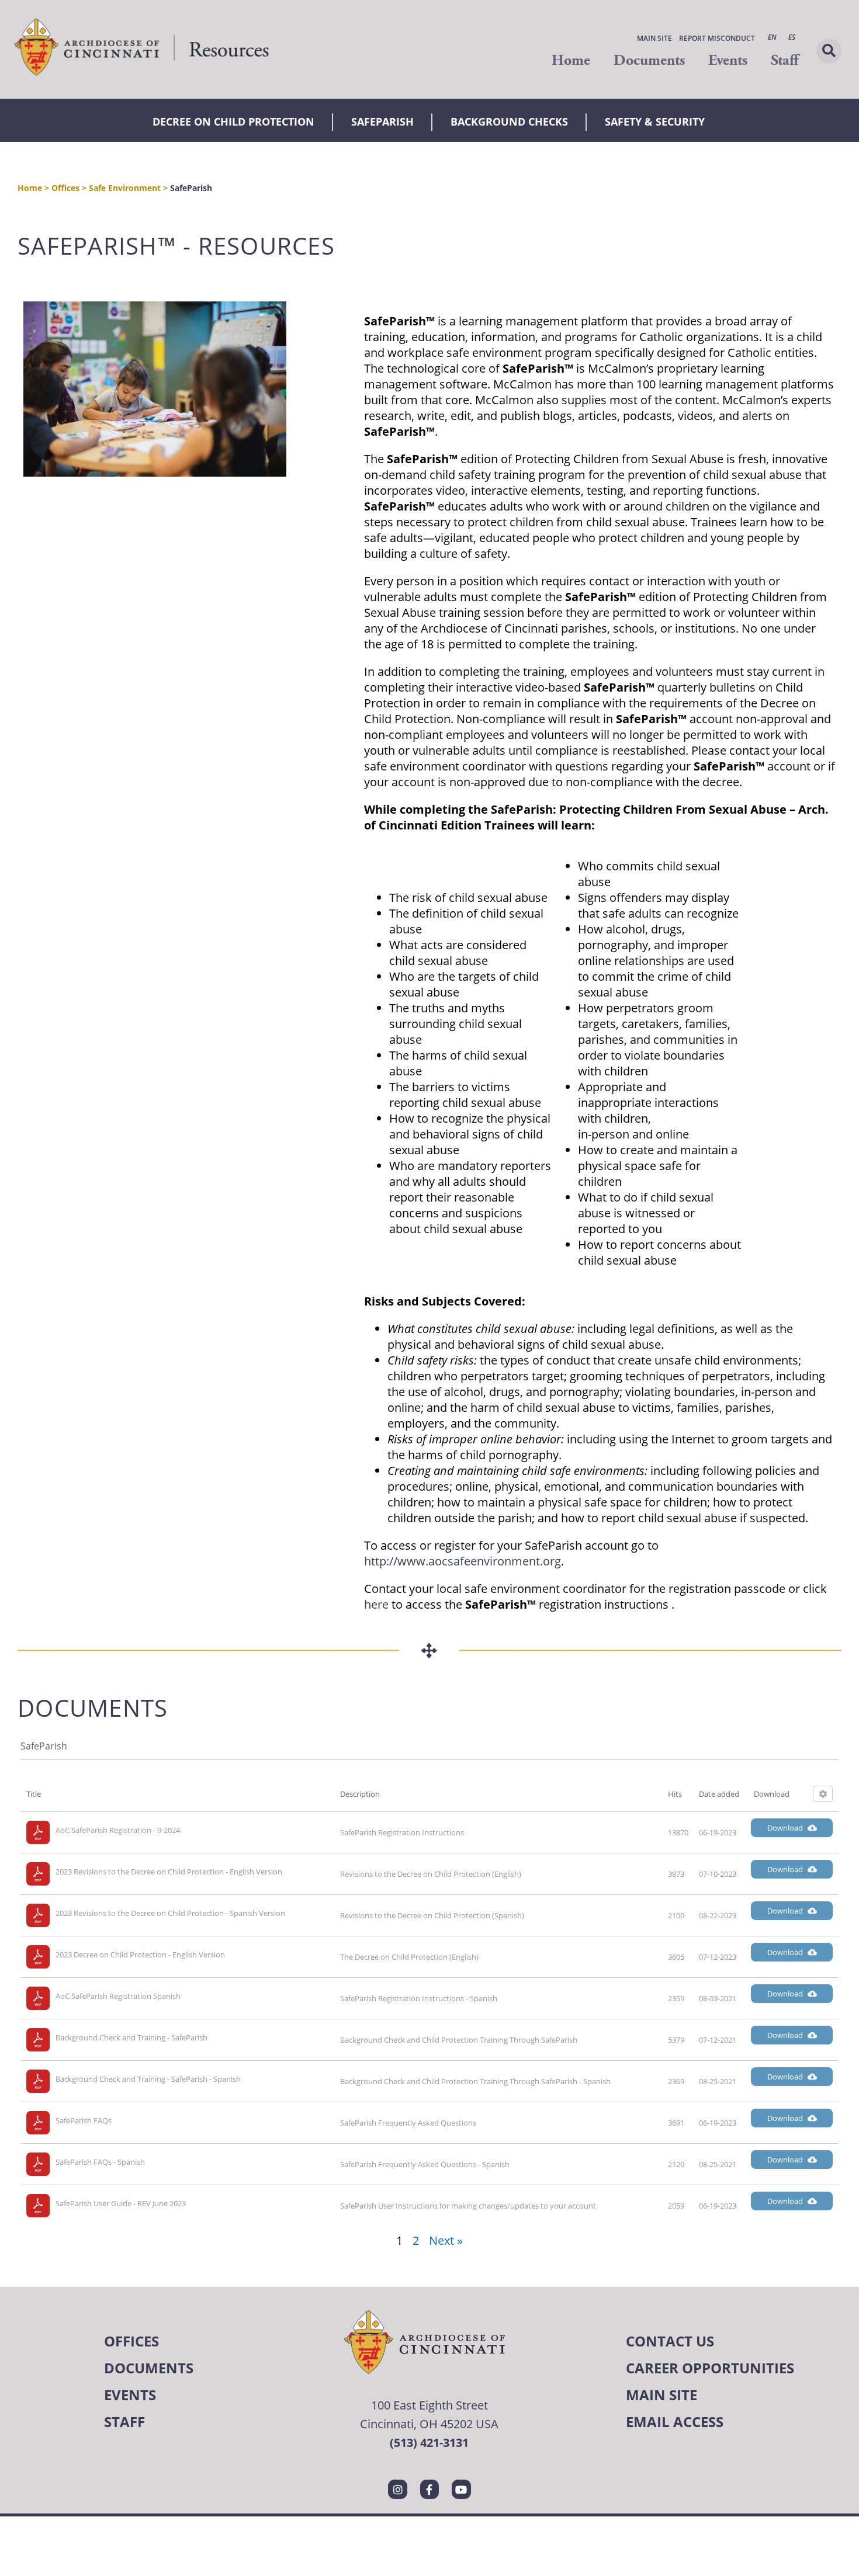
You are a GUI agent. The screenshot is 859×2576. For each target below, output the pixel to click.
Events (728, 60)
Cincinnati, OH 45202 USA (429, 2424)
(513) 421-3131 (429, 2443)
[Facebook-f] (430, 2489)
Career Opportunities (710, 2368)
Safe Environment (125, 188)
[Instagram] (397, 2489)
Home (571, 60)
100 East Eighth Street (430, 2405)
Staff (784, 60)
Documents (649, 60)
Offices (65, 188)
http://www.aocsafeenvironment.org (463, 1561)
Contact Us (670, 2341)
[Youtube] (461, 2489)
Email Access (675, 2421)
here (376, 1604)
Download (785, 1828)
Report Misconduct (717, 38)
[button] (829, 51)
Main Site (654, 38)
